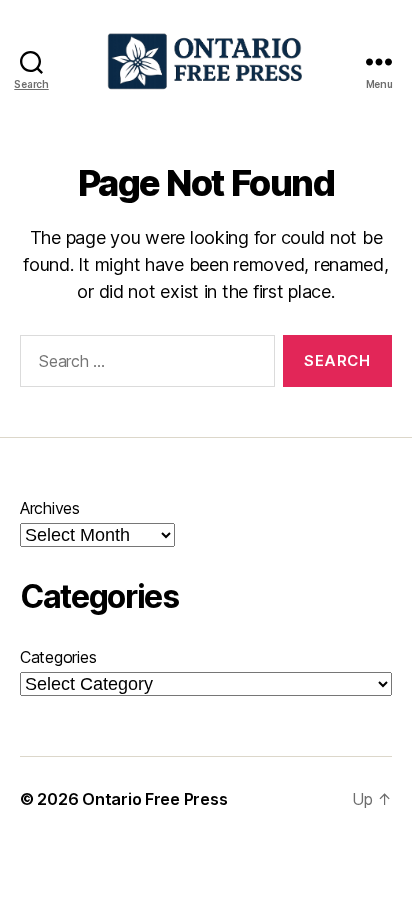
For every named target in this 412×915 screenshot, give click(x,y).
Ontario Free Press (154, 799)
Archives (50, 508)
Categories (58, 657)
